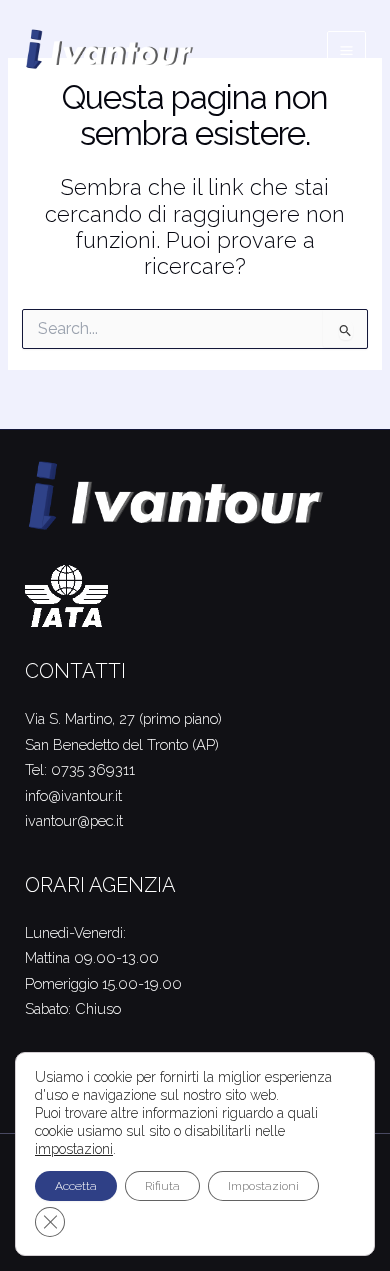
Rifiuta (162, 1186)
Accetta (76, 1186)
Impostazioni (263, 1186)
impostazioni (74, 1149)
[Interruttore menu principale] (346, 50)
